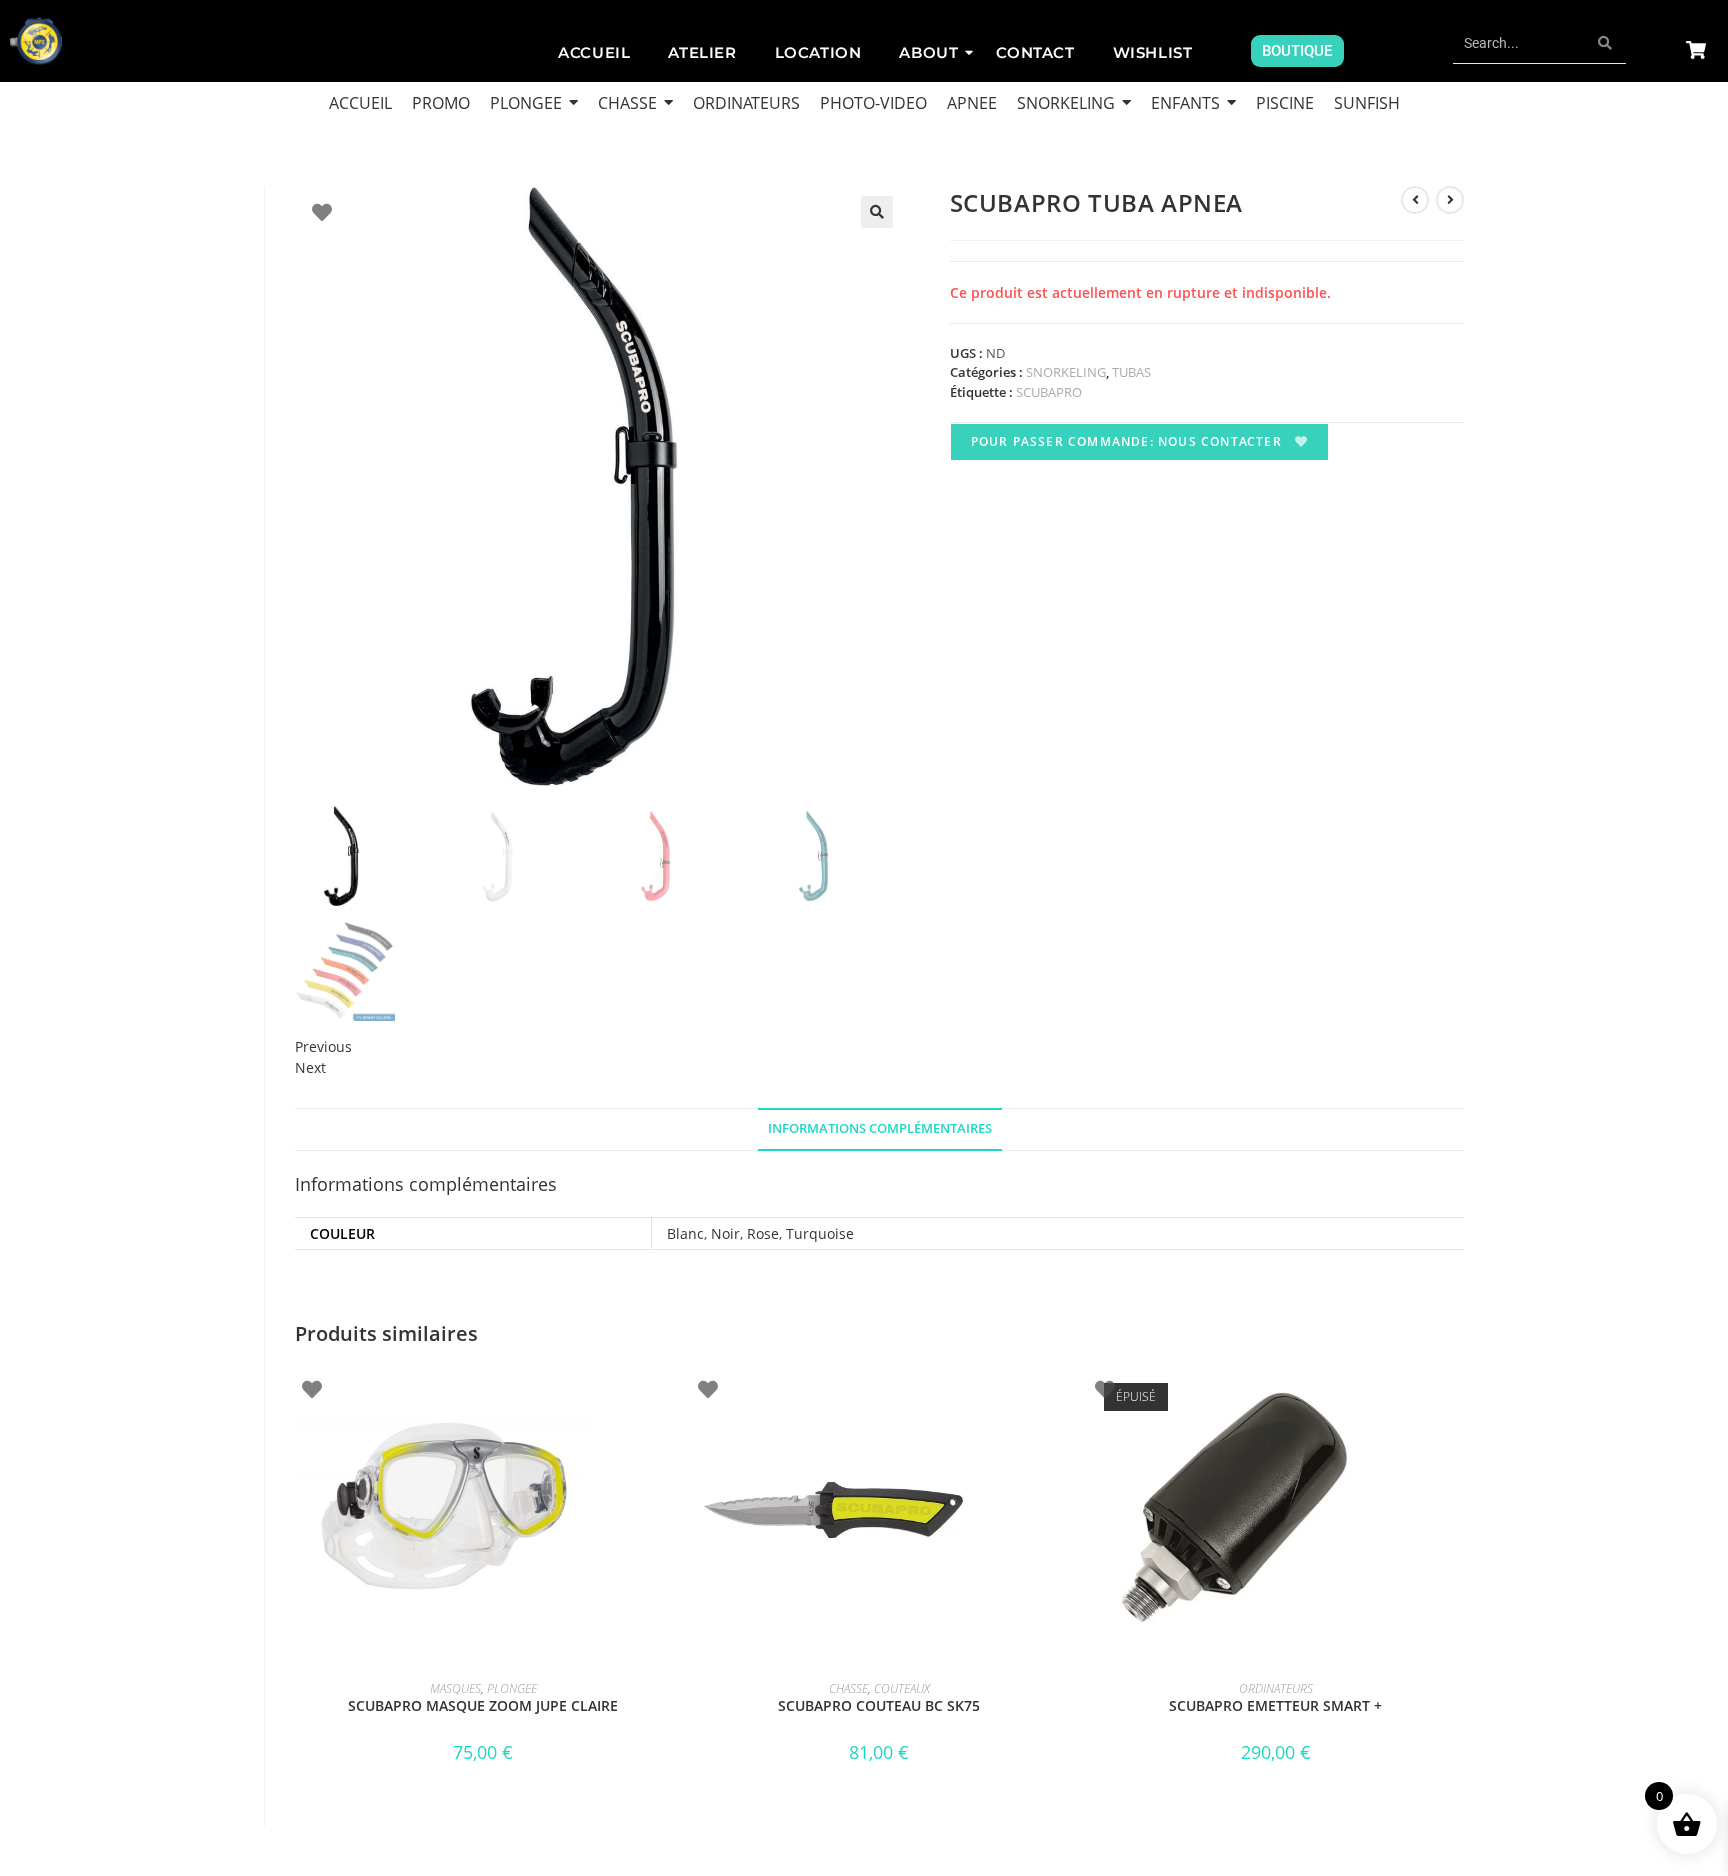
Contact (1035, 52)
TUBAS (1131, 372)
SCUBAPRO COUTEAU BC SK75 (879, 1705)
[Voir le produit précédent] (1415, 200)
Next (310, 1067)
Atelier (702, 52)
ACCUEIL (594, 52)
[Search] (1606, 43)
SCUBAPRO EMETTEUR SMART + (1275, 1705)
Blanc (685, 1233)
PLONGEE (512, 1688)
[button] (877, 212)
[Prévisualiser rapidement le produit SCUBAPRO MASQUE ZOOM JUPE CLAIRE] (665, 1398)
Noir (725, 1233)
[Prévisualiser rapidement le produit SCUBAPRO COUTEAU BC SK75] (1061, 1398)
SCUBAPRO (1049, 392)
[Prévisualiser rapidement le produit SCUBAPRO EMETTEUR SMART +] (1458, 1398)
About (928, 52)
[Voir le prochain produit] (1450, 200)
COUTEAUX (902, 1688)
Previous (323, 1046)
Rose (763, 1233)
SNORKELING (1066, 372)
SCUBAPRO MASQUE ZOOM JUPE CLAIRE (483, 1705)
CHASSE (848, 1688)
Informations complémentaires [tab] (880, 1128)
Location (818, 52)
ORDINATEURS (1276, 1688)
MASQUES (455, 1688)
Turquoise (820, 1233)
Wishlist (1153, 52)
